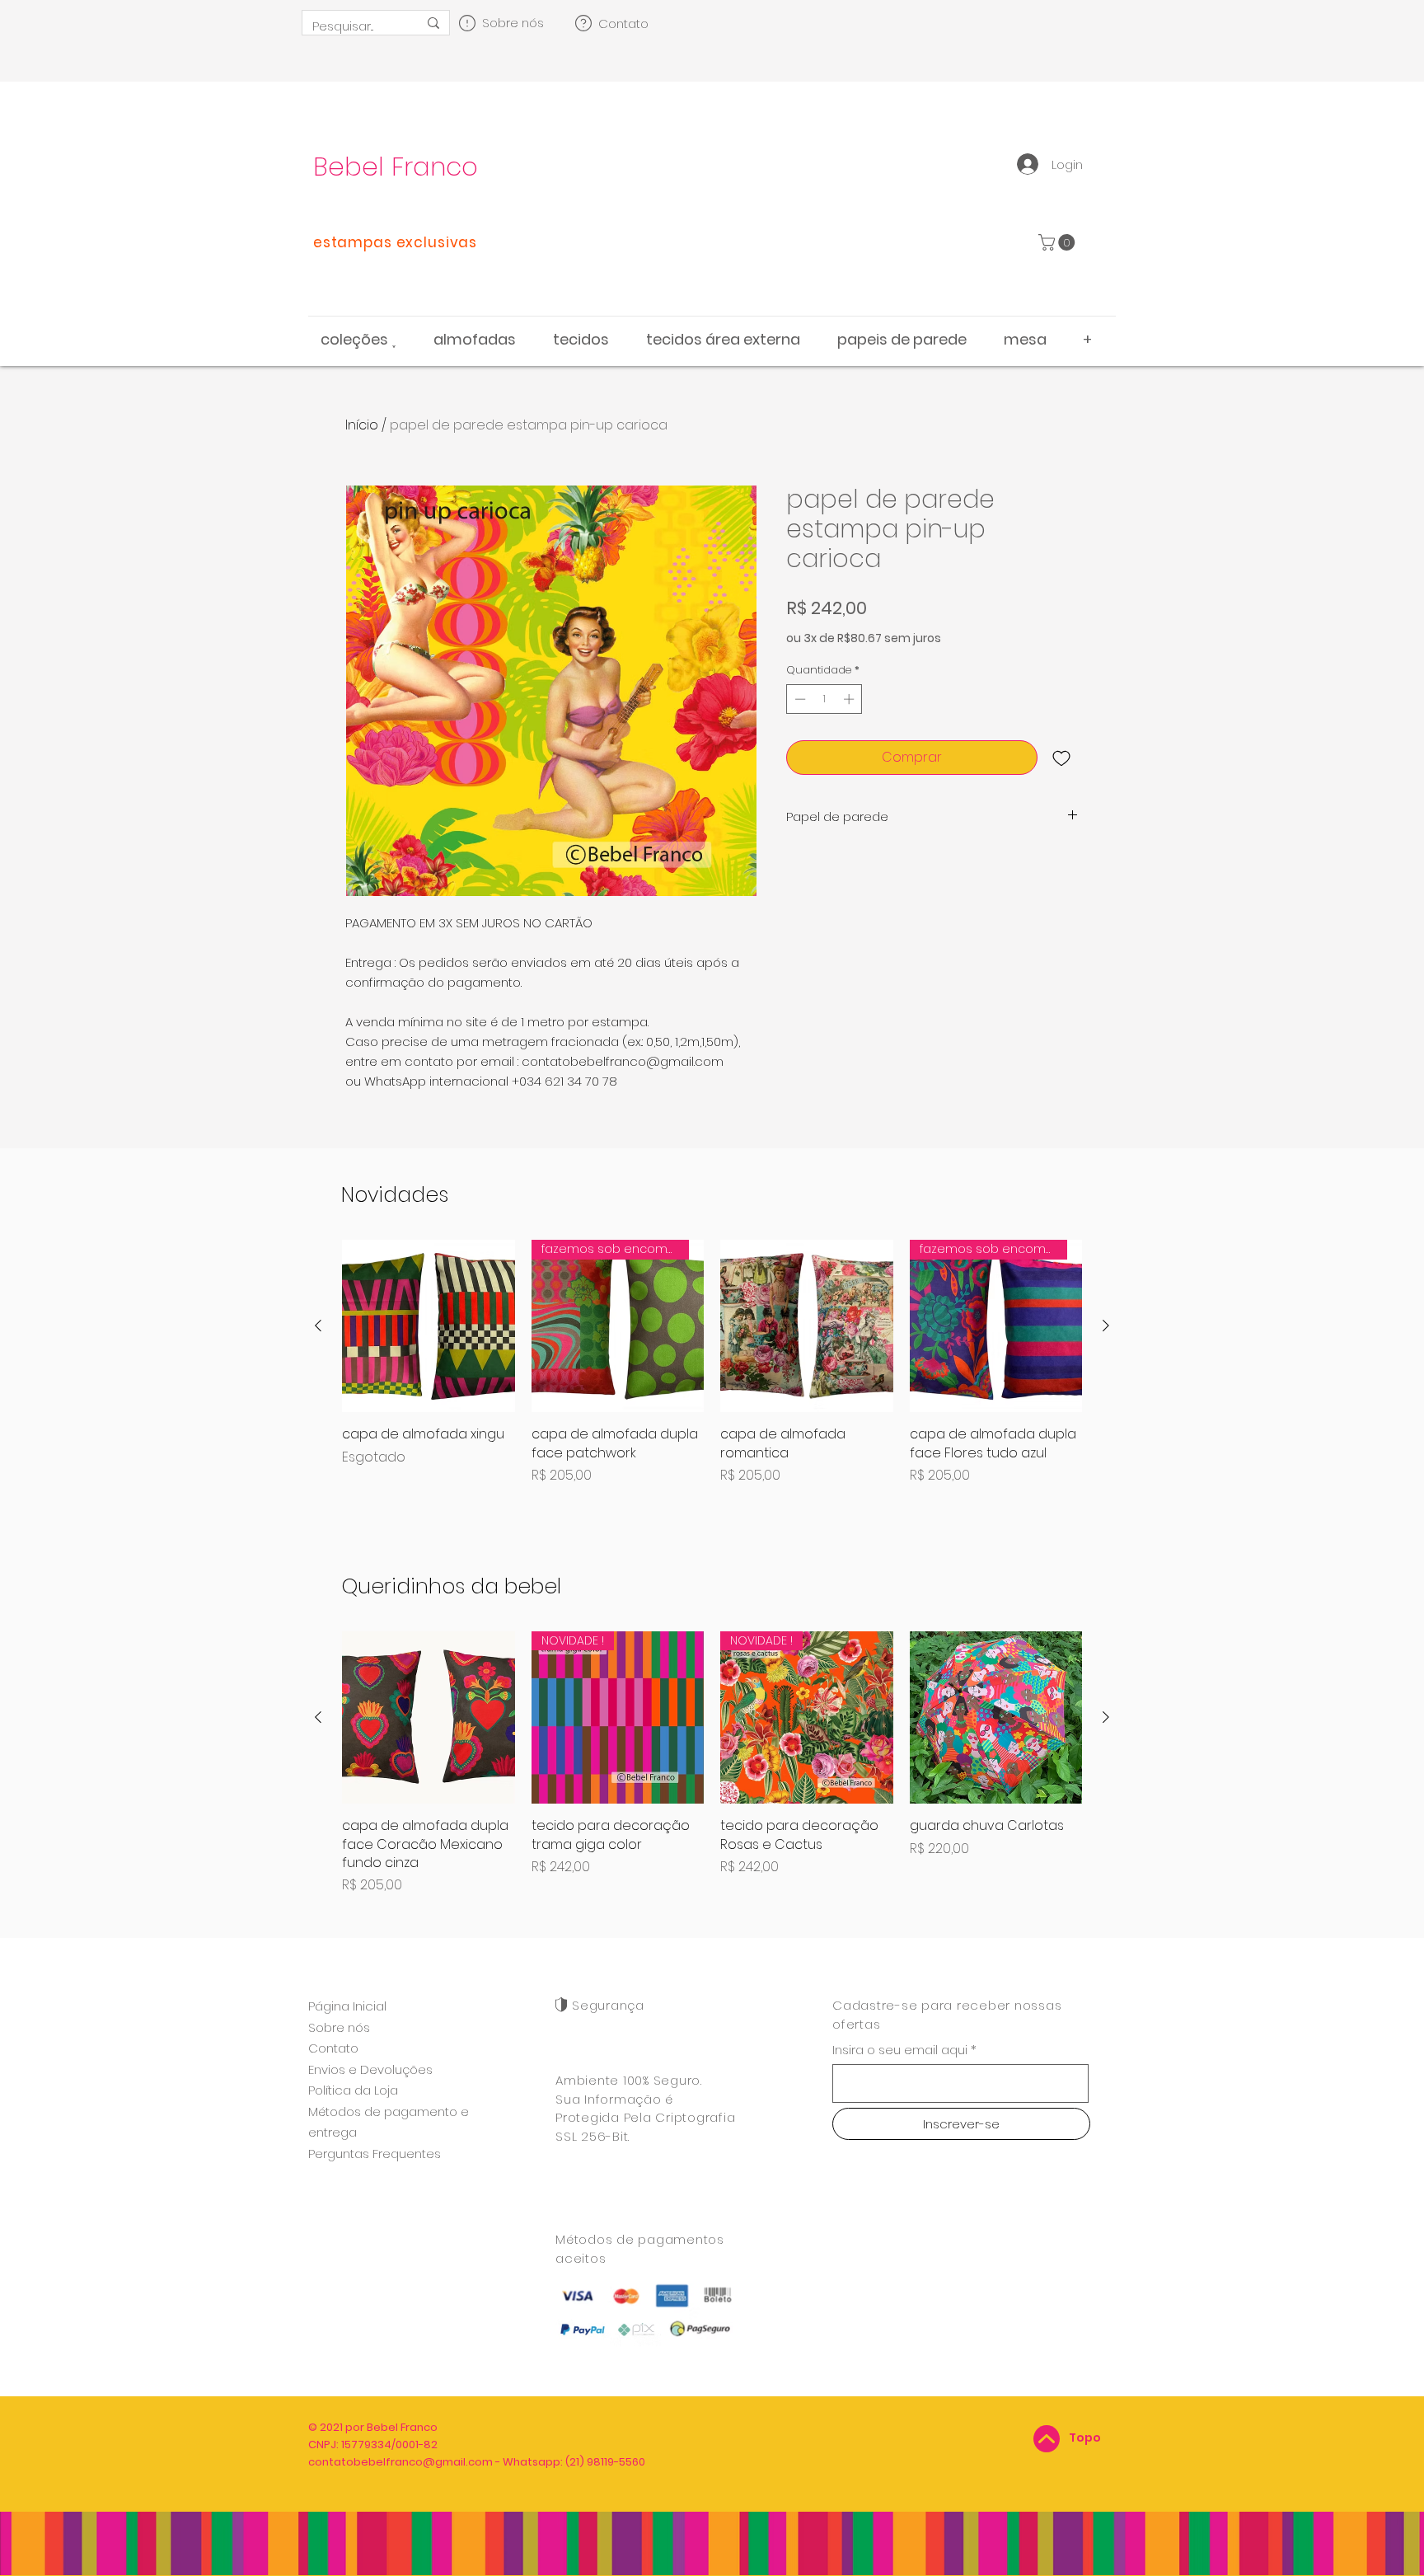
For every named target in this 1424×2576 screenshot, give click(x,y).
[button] (1059, 242)
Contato (333, 2048)
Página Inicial (347, 2006)
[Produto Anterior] (318, 1326)
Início (362, 425)
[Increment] (850, 699)
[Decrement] (799, 699)
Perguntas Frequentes (375, 2154)
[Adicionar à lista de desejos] (1061, 758)
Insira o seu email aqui (900, 2050)
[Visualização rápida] (429, 1326)
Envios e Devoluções (370, 2069)
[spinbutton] (824, 699)
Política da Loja (353, 2090)
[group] (712, 1372)
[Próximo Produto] (1106, 1326)
